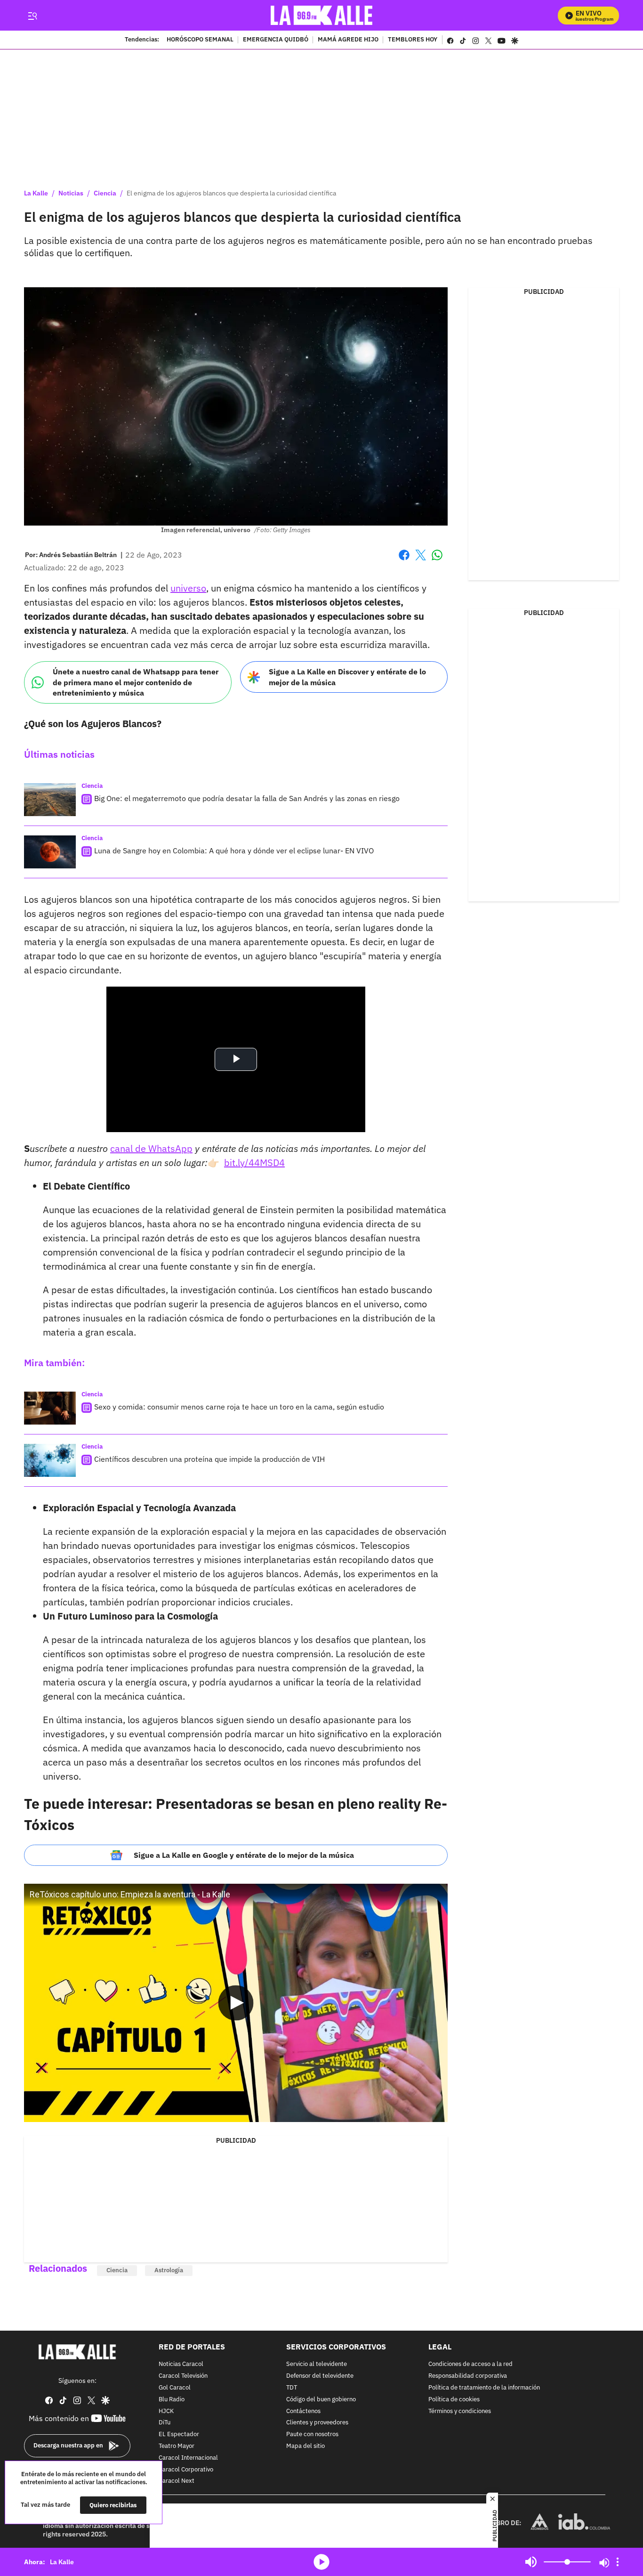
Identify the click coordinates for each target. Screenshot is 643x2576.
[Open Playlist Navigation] (618, 2562)
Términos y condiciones (460, 2411)
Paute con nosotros (312, 2434)
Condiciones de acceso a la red (470, 2364)
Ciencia (105, 193)
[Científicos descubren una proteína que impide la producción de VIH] (50, 1460)
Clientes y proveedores (317, 2423)
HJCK (166, 2411)
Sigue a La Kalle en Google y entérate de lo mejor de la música (244, 1855)
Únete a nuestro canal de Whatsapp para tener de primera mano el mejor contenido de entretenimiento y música (136, 682)
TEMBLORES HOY (413, 40)
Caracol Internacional (188, 2458)
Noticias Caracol (181, 2364)
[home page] (322, 15)
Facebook (404, 561)
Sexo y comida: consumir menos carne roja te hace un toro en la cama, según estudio (239, 1407)
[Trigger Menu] (32, 16)
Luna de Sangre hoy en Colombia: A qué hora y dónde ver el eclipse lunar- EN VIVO (234, 851)
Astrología (169, 2270)
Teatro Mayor (177, 2446)
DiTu (165, 2423)
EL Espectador (179, 2434)
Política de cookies (454, 2399)
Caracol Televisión (183, 2376)
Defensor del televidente (320, 2376)
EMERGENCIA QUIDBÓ (276, 40)
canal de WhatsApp (151, 1148)
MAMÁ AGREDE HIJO (348, 40)
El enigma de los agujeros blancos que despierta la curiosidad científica (231, 193)
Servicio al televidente (317, 2364)
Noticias (71, 193)
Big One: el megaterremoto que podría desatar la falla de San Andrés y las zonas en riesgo (247, 798)
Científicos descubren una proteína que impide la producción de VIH (209, 1459)
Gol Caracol (175, 2388)
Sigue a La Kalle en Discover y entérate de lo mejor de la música (347, 677)
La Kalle (36, 193)
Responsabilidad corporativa (468, 2376)
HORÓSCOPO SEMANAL (200, 40)
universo (188, 588)
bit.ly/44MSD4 (254, 1162)
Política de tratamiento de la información (484, 2388)
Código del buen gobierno (321, 2399)
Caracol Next (177, 2481)
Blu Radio (172, 2399)
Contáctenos (303, 2411)
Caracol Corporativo (186, 2469)
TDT (292, 2388)
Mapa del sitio (305, 2446)
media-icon (321, 2562)
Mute (531, 2562)
